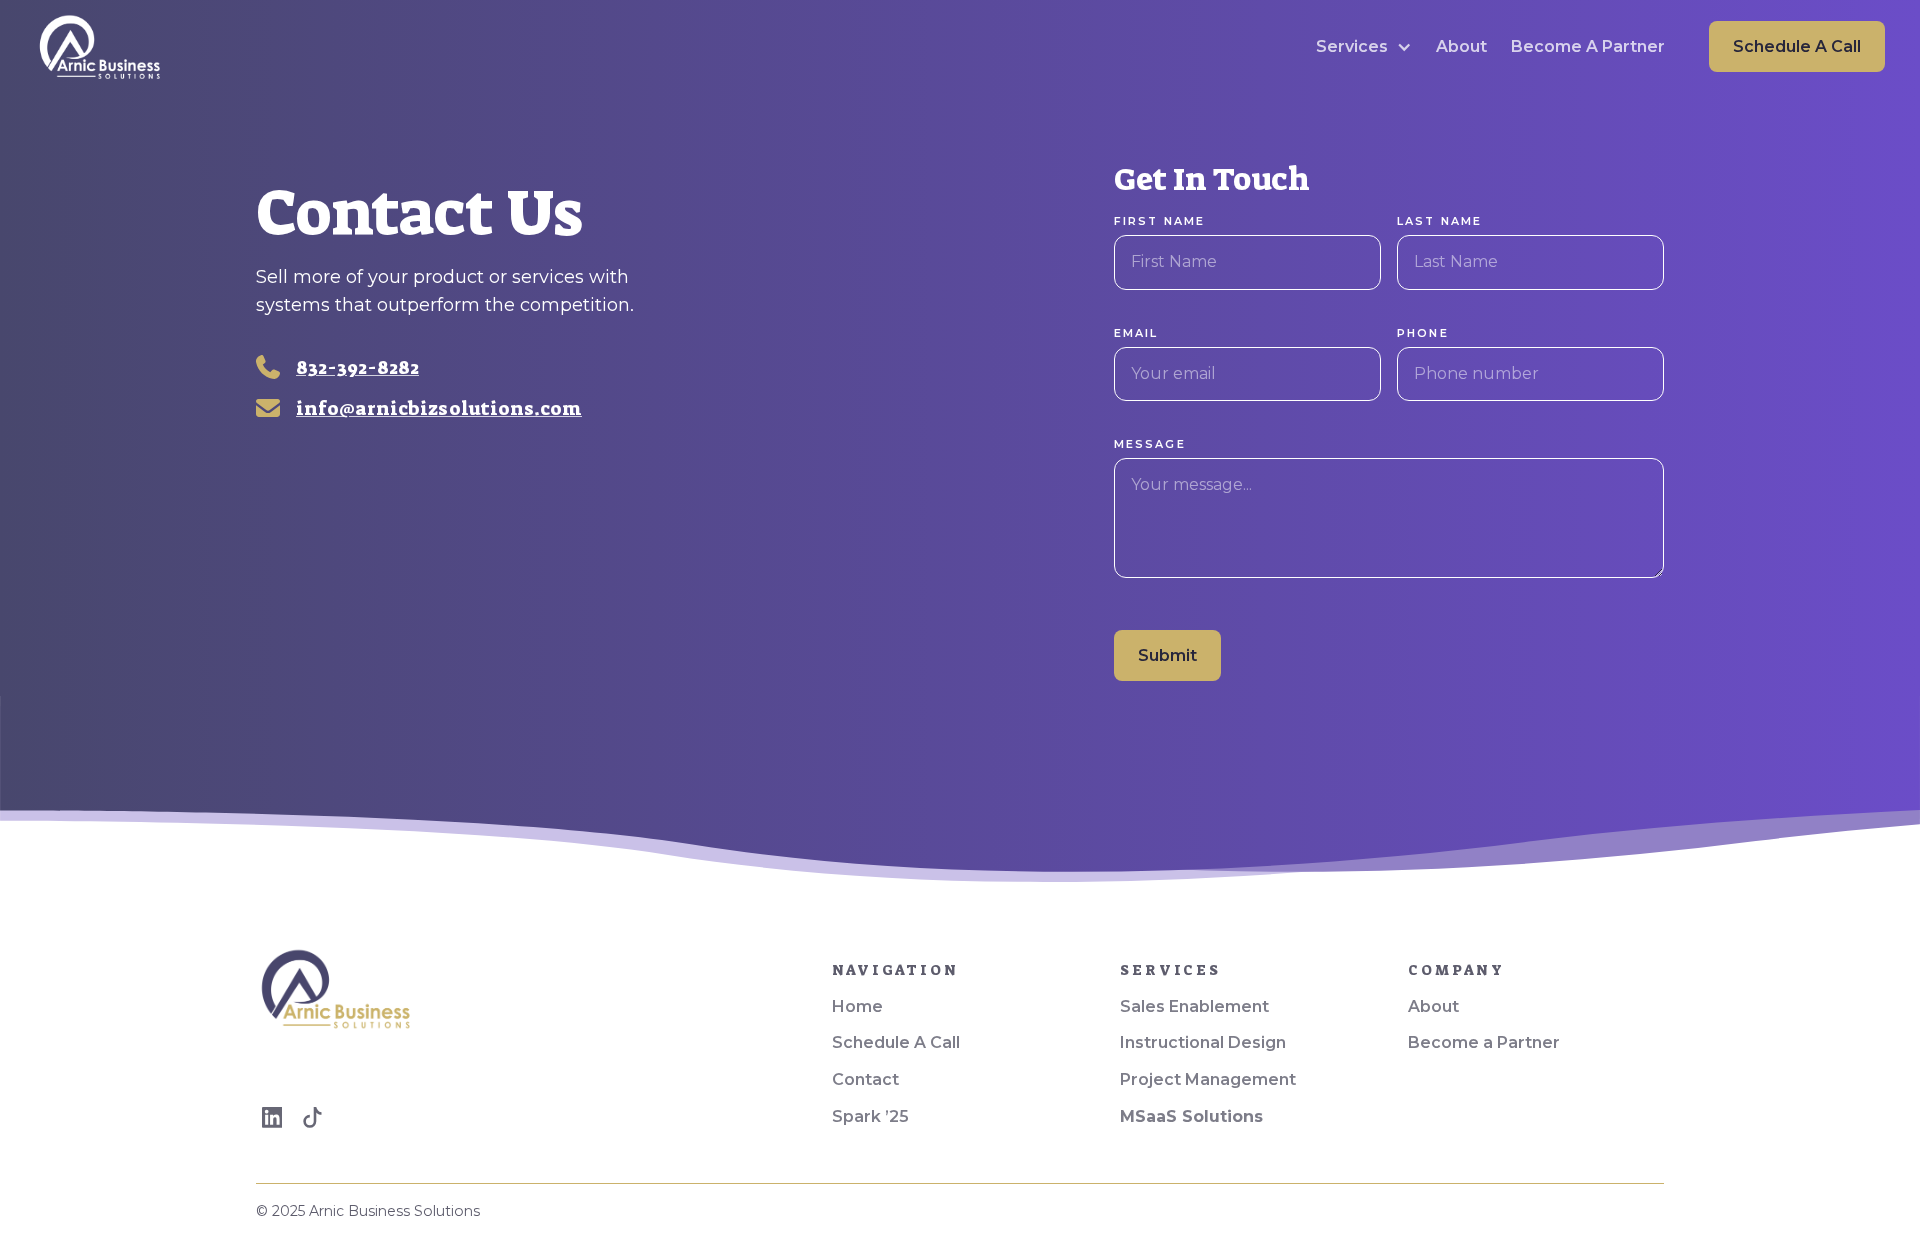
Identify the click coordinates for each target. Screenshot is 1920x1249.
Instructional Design (1203, 1042)
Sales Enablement (1194, 1006)
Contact (865, 1079)
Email (1136, 333)
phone (1423, 333)
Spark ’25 (870, 1116)
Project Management (1208, 1079)
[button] (1364, 47)
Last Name (1440, 221)
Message (1150, 444)
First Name (1160, 221)
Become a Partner (1484, 1042)
